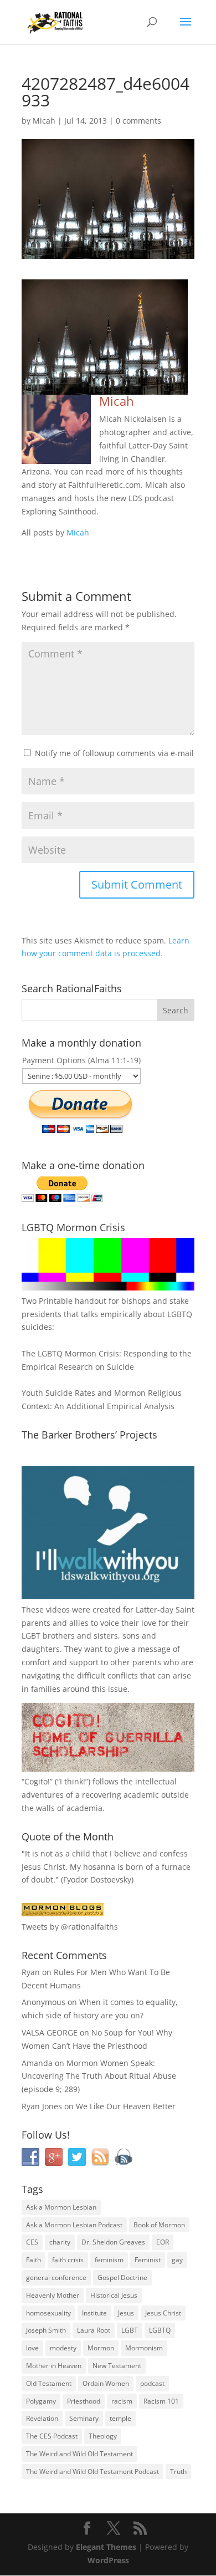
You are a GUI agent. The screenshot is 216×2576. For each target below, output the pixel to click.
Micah (44, 121)
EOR (163, 2242)
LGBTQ (160, 2330)
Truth (178, 2472)
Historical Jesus (114, 2295)
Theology (103, 2436)
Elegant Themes (106, 2547)
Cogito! (37, 1781)
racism (122, 2401)
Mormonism (144, 2348)
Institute (94, 2313)
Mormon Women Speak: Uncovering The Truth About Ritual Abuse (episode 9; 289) (99, 2076)
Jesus (126, 2313)
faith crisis (68, 2260)
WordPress (108, 2560)
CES (32, 2242)
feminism (109, 2260)
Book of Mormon (159, 2225)
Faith (34, 2260)
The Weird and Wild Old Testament (79, 2454)
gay (177, 2260)
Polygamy (41, 2401)
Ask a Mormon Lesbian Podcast (74, 2225)
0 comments (138, 121)
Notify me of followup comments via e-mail (114, 753)
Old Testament (49, 2383)
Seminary (84, 2418)
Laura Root (94, 2330)
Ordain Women (106, 2383)
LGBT (31, 1636)
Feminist (148, 2260)
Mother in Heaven (54, 2366)
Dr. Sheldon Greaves (113, 2242)
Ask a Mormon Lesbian (61, 2207)
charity (60, 2242)
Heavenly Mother (53, 2295)
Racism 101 (161, 2401)
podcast (152, 2383)
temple (120, 2418)
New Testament (117, 2366)
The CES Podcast (52, 2436)
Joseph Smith (46, 2330)
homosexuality (48, 2313)
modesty (63, 2348)
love (32, 2348)
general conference (56, 2277)
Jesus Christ (163, 2313)
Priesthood (84, 2401)
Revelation (42, 2418)
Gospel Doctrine (122, 2277)
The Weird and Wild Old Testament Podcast (92, 2472)
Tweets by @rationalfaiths (70, 1927)
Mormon (101, 2348)
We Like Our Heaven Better (126, 2106)
